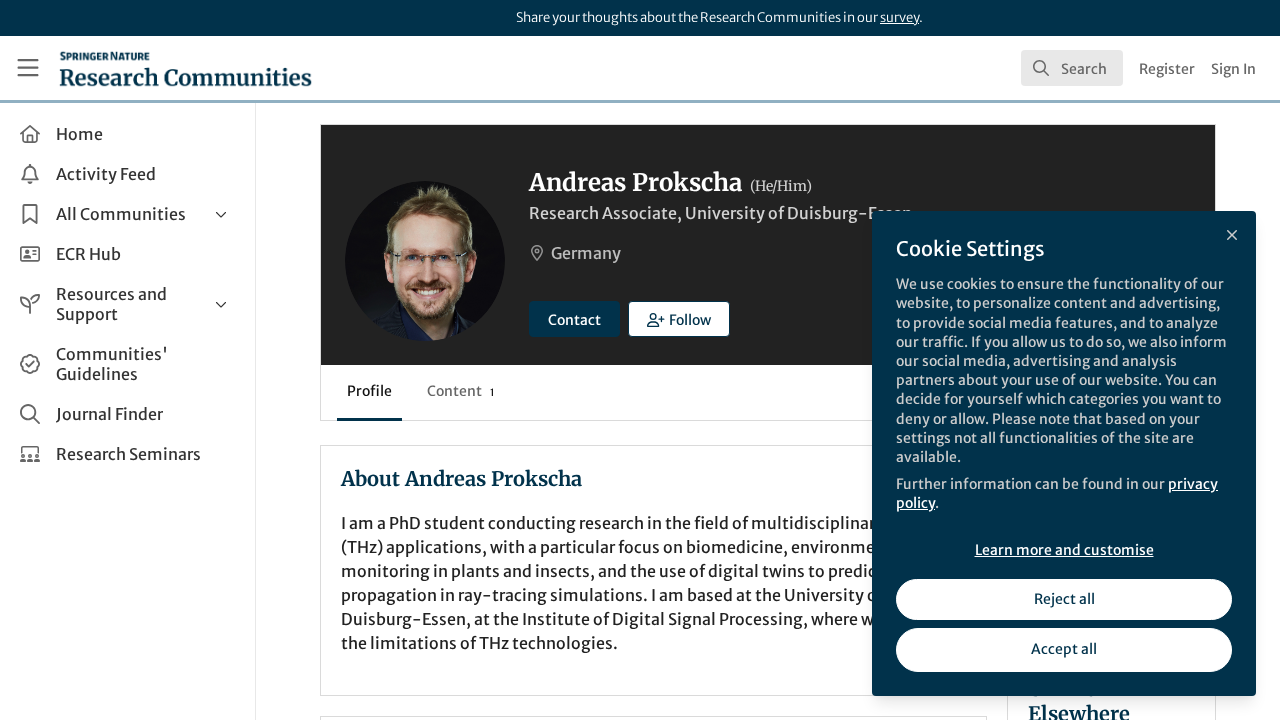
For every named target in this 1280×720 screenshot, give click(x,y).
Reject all (1064, 599)
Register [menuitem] (1167, 69)
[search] (1072, 68)
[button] (679, 319)
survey (899, 17)
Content (460, 391)
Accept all (1064, 649)
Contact (574, 320)
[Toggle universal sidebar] (28, 68)
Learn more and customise (1064, 550)
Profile (369, 391)
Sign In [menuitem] (1233, 69)
